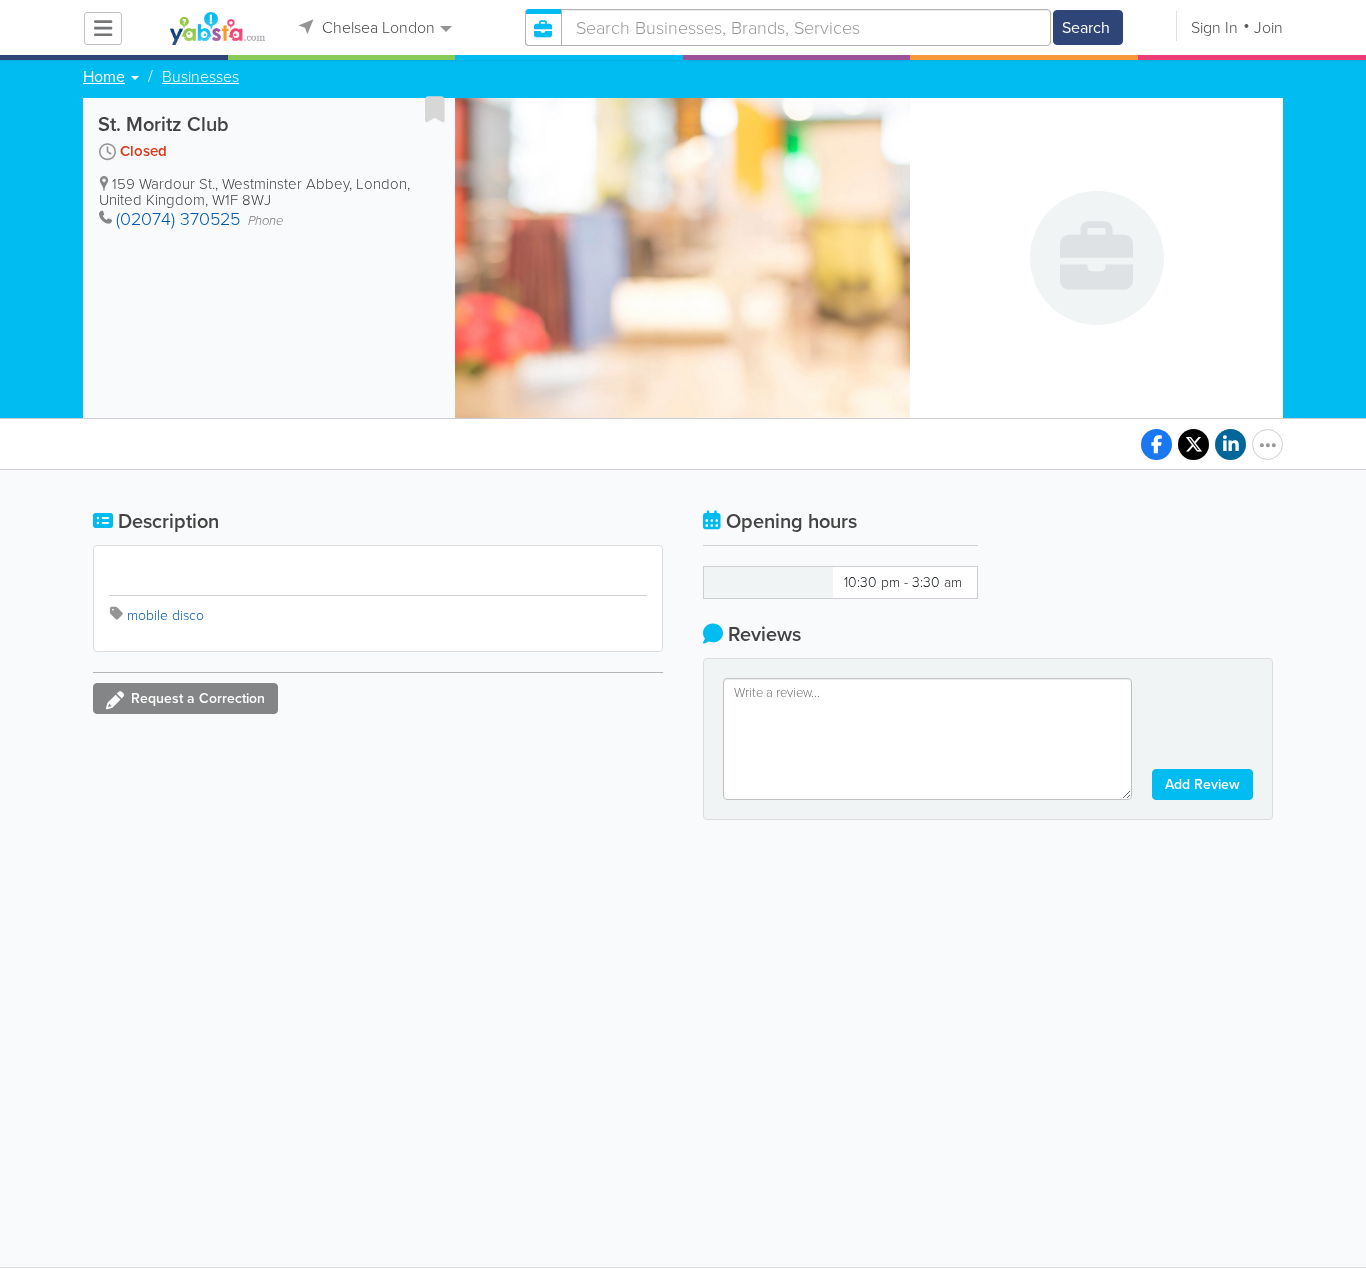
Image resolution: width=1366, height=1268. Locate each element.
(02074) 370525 (178, 219)
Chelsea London (376, 27)
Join (1268, 27)
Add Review (1202, 784)
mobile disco (165, 615)
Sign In (1214, 27)
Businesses (200, 77)
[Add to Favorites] (435, 109)
